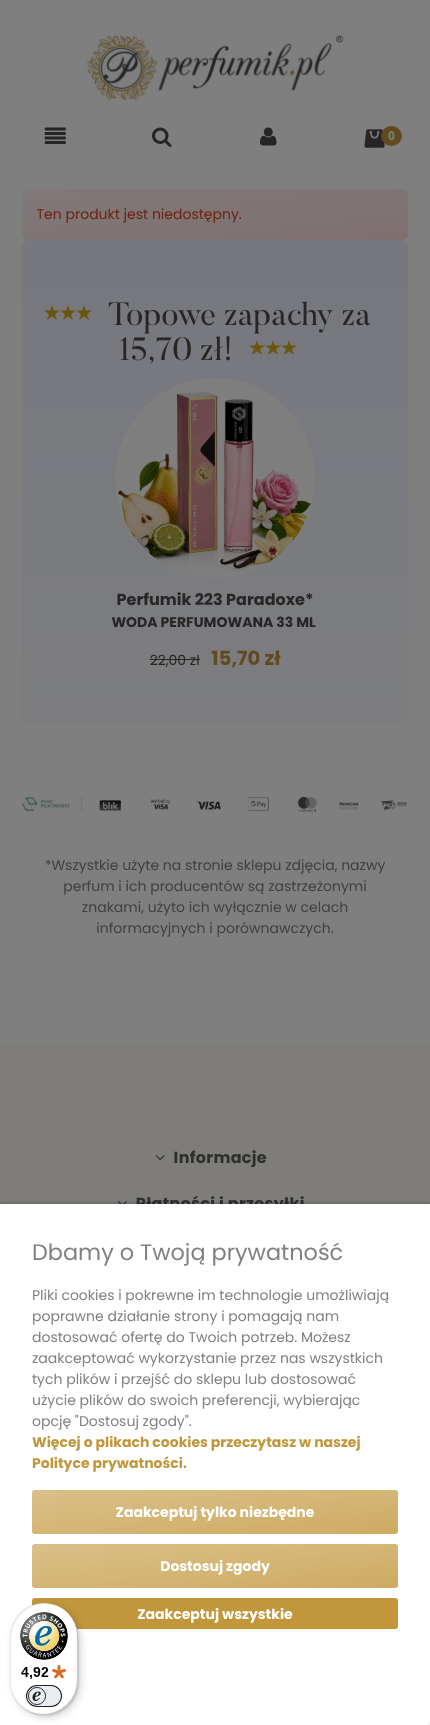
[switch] (44, 1696)
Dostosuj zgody (215, 1566)
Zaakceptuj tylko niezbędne (215, 1512)
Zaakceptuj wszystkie (214, 1614)
